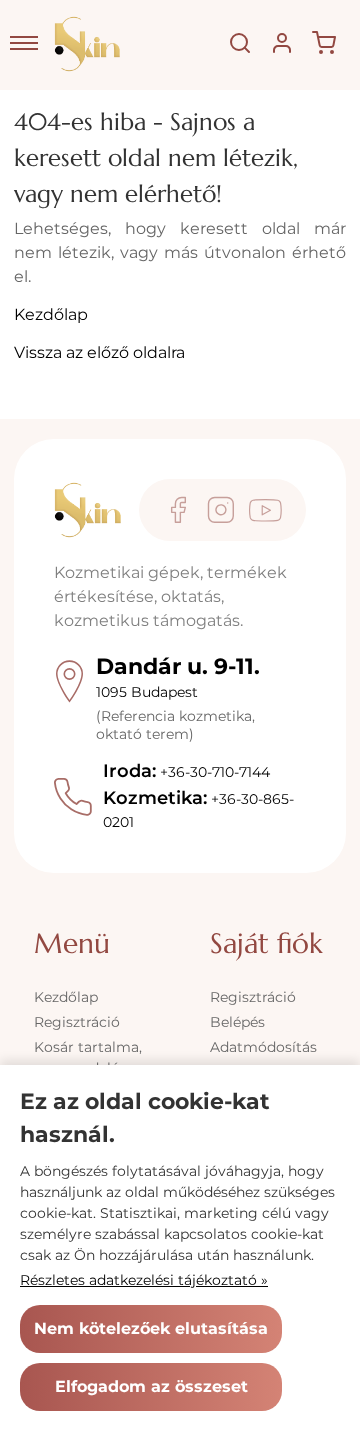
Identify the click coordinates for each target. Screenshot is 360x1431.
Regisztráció (77, 1022)
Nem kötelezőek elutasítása (151, 1328)
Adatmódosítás (263, 1047)
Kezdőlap (51, 314)
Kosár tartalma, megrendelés (88, 1057)
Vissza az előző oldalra (99, 352)
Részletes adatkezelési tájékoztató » (144, 1280)
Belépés (237, 1022)
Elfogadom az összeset (151, 1386)
